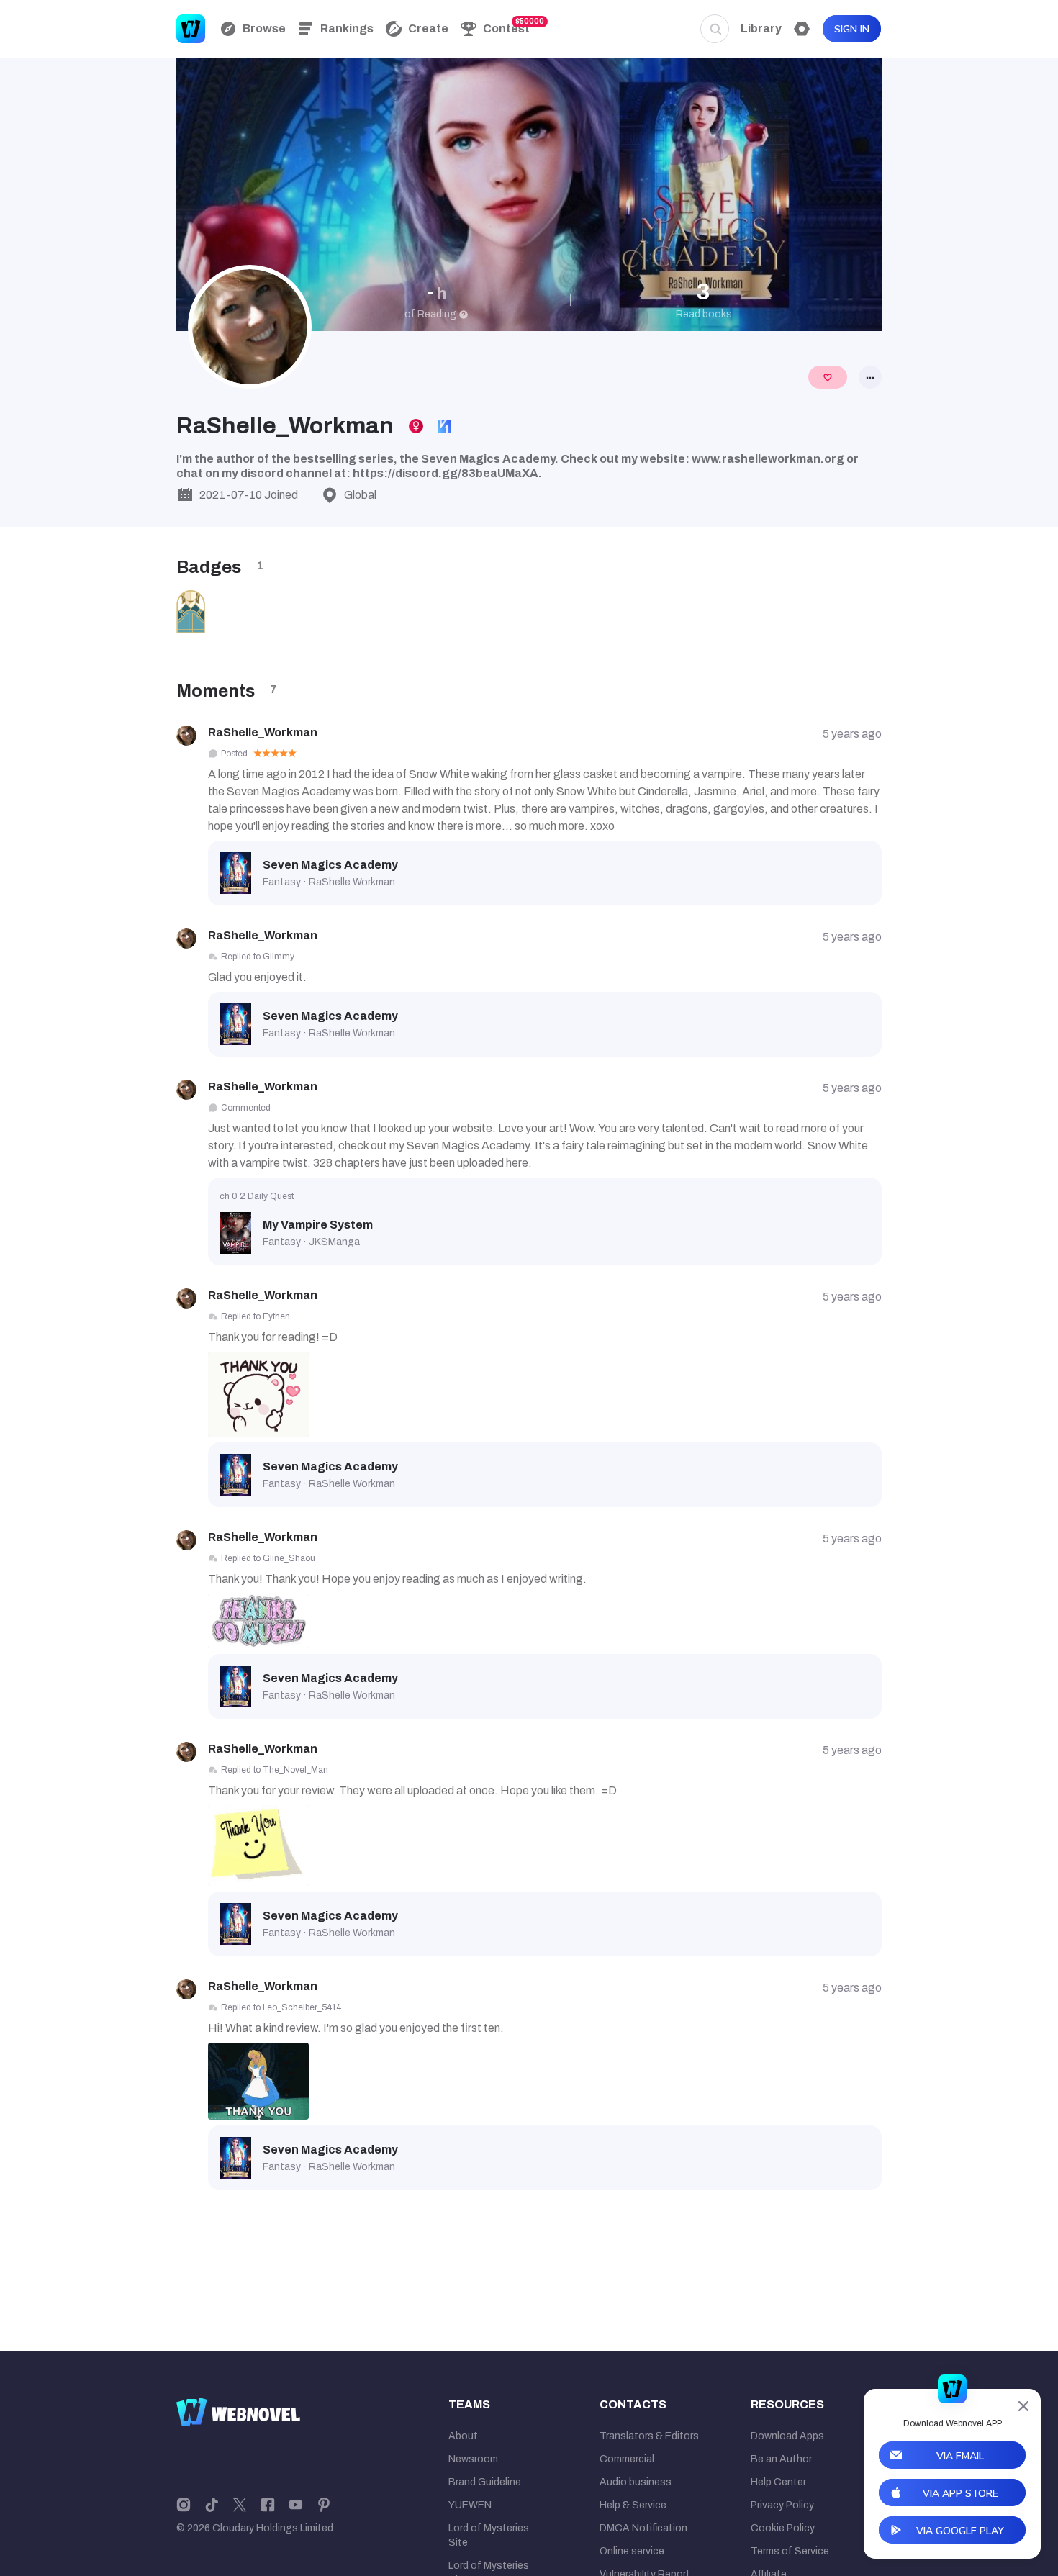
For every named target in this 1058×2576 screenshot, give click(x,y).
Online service (632, 2551)
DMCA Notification (643, 2528)
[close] (1023, 2406)
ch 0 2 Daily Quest (257, 1196)
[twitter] (240, 2504)
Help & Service (633, 2505)
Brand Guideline (485, 2482)
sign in (852, 29)
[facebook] (268, 2504)
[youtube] (296, 2504)
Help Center (778, 2482)
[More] (870, 377)
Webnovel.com (191, 29)
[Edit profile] (828, 377)
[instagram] (184, 2504)
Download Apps (787, 2436)
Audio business (636, 2482)
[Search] (715, 29)
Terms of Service (790, 2551)
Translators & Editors (649, 2436)
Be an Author (781, 2459)
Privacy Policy (782, 2505)
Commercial (627, 2459)
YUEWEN (470, 2505)
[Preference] (802, 29)
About (463, 2436)
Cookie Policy (783, 2528)
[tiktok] (212, 2504)
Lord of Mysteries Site (489, 2535)
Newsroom (473, 2459)
